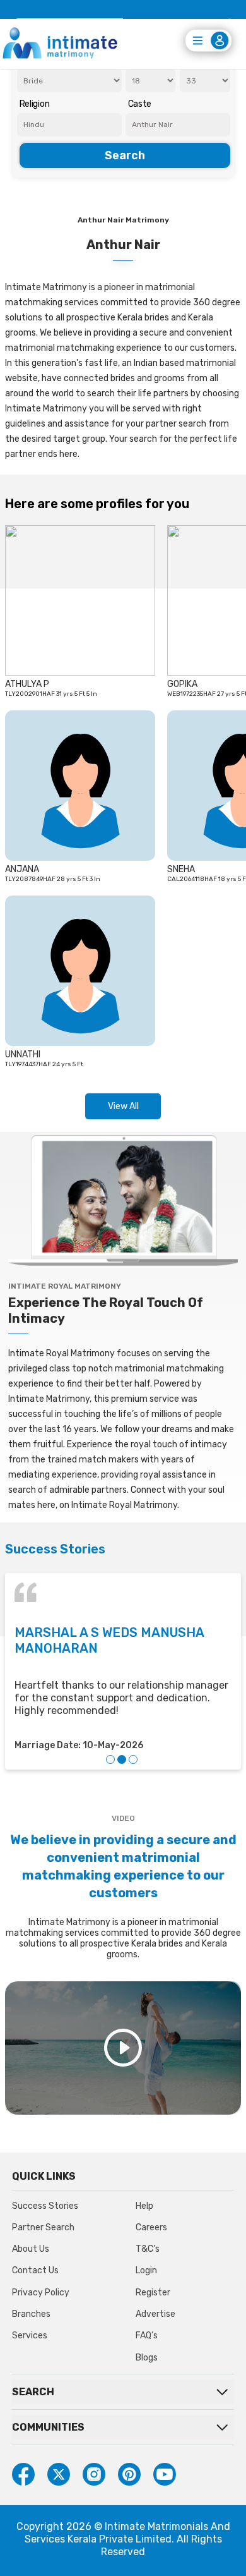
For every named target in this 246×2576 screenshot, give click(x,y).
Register (153, 2293)
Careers (151, 2227)
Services (30, 2336)
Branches (31, 2314)
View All (123, 1106)
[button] (110, 1759)
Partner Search (43, 2227)
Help (144, 2206)
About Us (31, 2249)
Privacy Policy (41, 2293)
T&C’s (148, 2249)
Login (146, 2270)
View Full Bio (44, 681)
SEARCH (33, 2392)
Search (125, 155)
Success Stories (45, 2206)
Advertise (155, 2314)
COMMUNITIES (48, 2427)
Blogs (147, 2358)
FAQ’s (147, 2336)
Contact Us (35, 2270)
